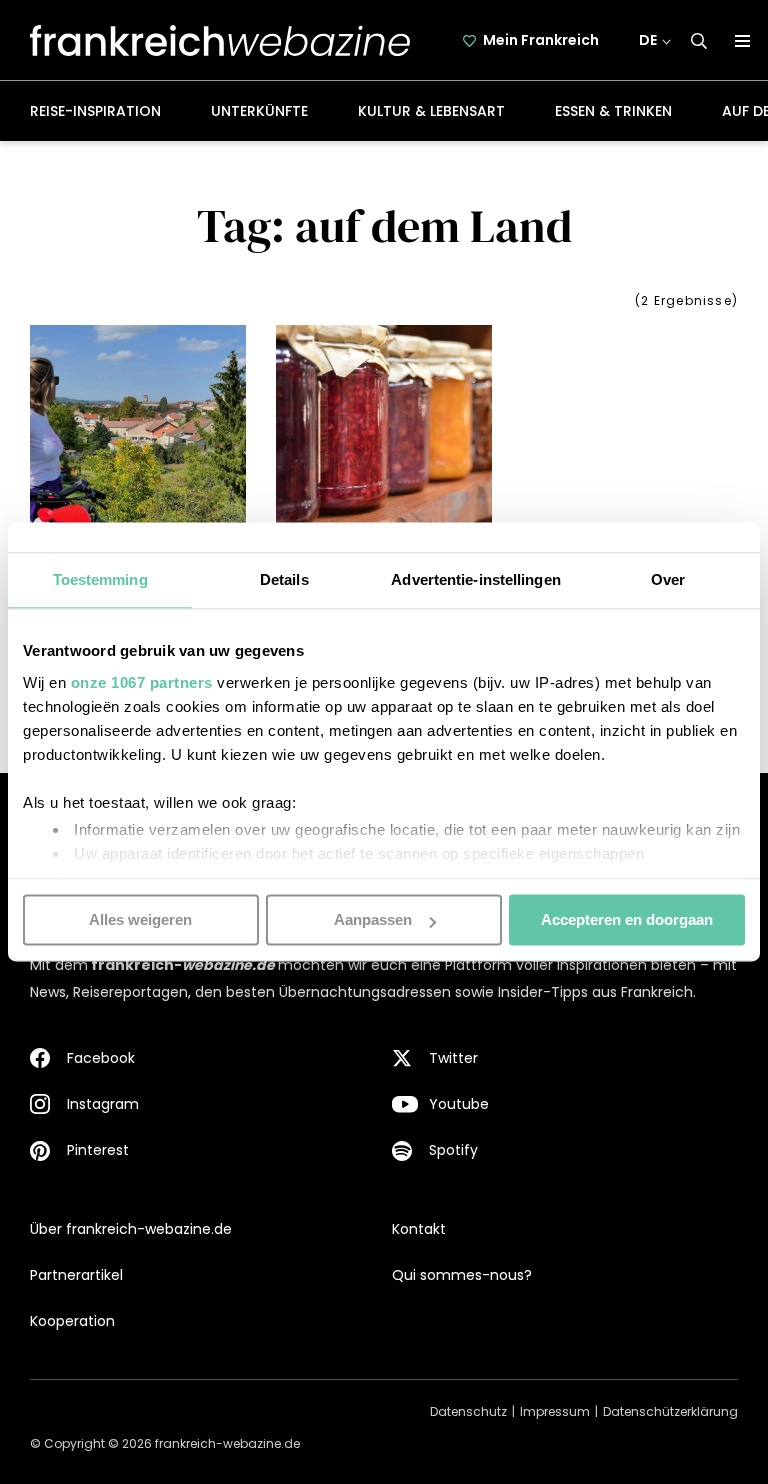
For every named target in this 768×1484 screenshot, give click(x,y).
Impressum (555, 1411)
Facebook (101, 1058)
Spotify (453, 1150)
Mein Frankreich (541, 40)
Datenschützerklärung (670, 1411)
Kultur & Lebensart (431, 111)
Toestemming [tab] (100, 579)
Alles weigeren (140, 919)
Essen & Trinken (613, 111)
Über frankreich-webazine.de (131, 1229)
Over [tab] (668, 579)
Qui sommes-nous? (462, 1275)
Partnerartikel (76, 1275)
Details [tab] (284, 579)
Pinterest (98, 1150)
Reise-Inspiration (95, 111)
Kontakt (419, 1229)
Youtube (459, 1104)
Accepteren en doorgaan (627, 919)
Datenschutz (468, 1411)
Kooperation (72, 1321)
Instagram (103, 1104)
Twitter (453, 1058)
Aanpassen (373, 919)
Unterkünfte (259, 111)
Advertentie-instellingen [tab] (475, 579)
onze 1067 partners (142, 682)
